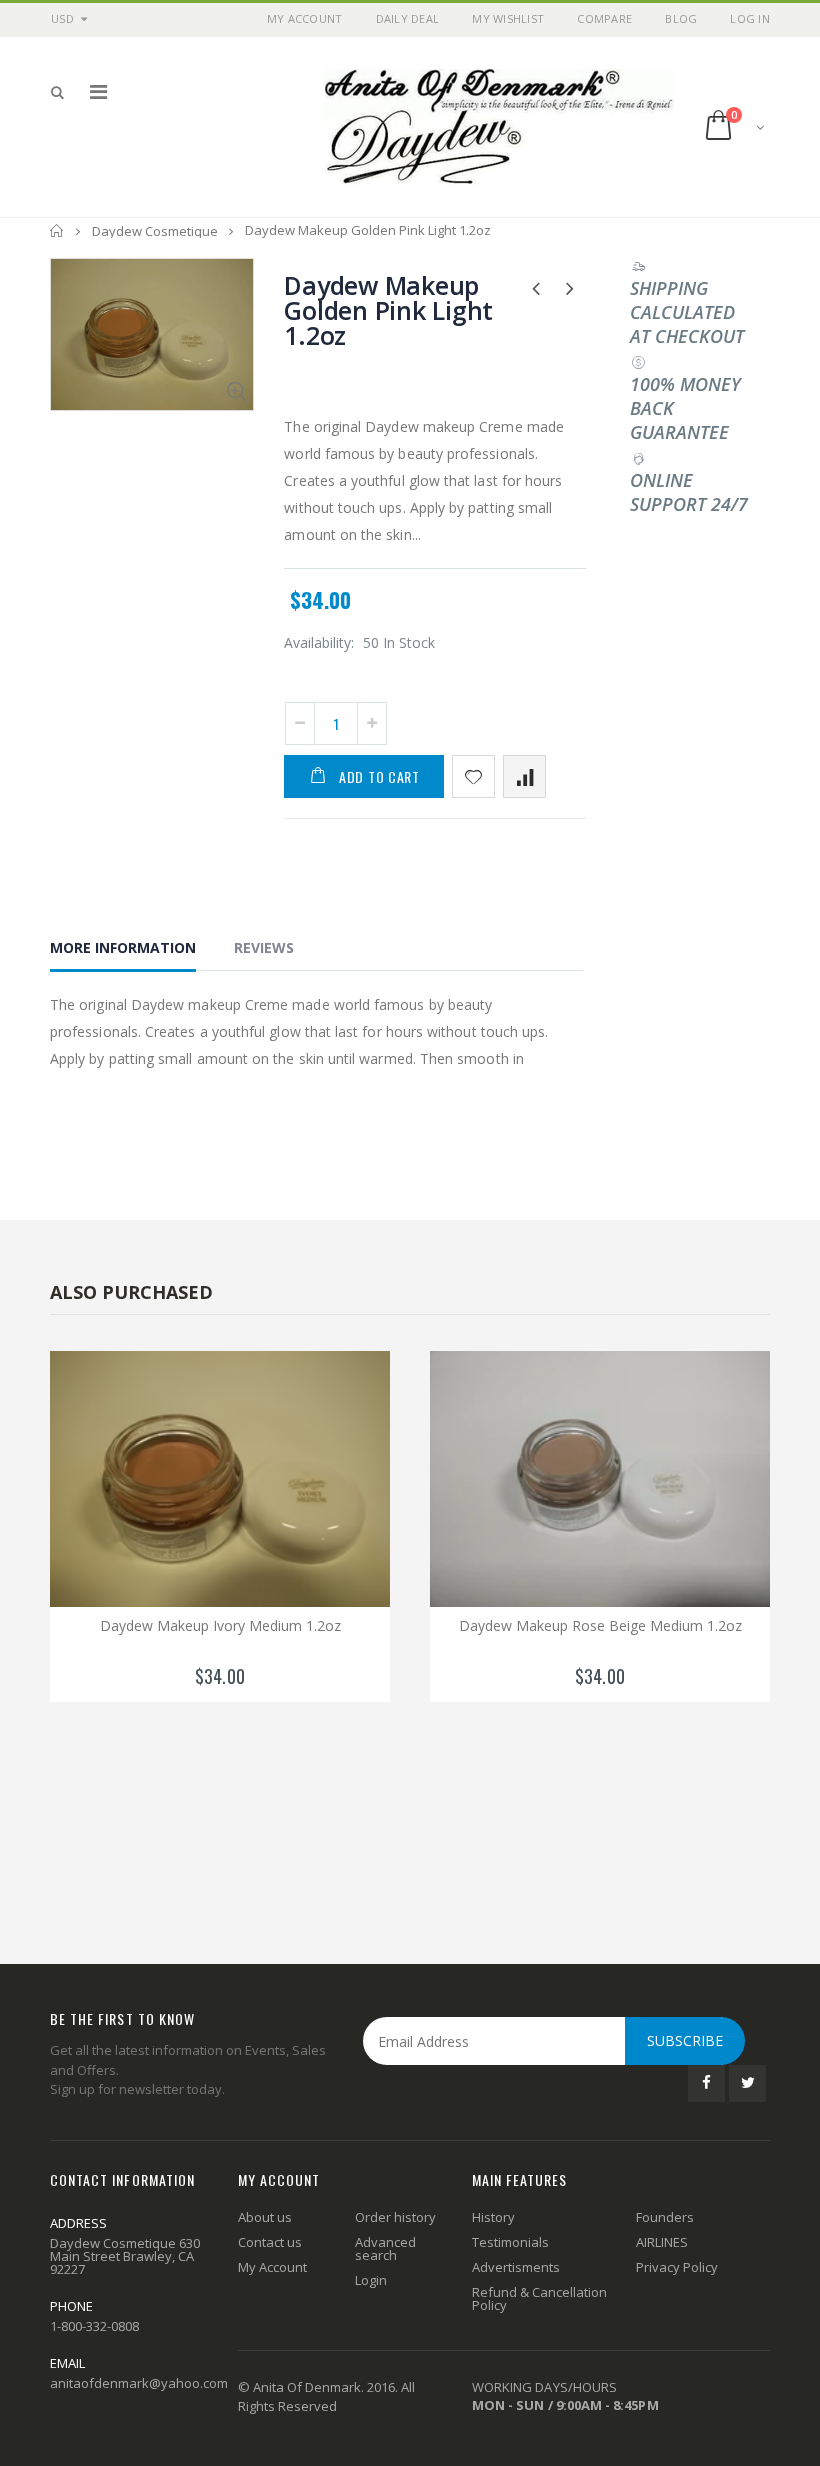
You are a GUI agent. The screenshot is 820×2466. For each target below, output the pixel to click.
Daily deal (408, 18)
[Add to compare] (524, 776)
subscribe (685, 2040)
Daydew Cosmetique (155, 231)
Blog (681, 18)
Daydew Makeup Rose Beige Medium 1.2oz (600, 1625)
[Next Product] (570, 287)
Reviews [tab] (264, 947)
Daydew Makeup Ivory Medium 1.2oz (220, 1625)
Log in (750, 18)
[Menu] (98, 91)
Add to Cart (379, 776)
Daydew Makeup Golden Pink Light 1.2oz (388, 310)
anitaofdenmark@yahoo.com (139, 2383)
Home (57, 230)
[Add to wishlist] (473, 776)
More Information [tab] (123, 947)
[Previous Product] (536, 287)
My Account (305, 18)
